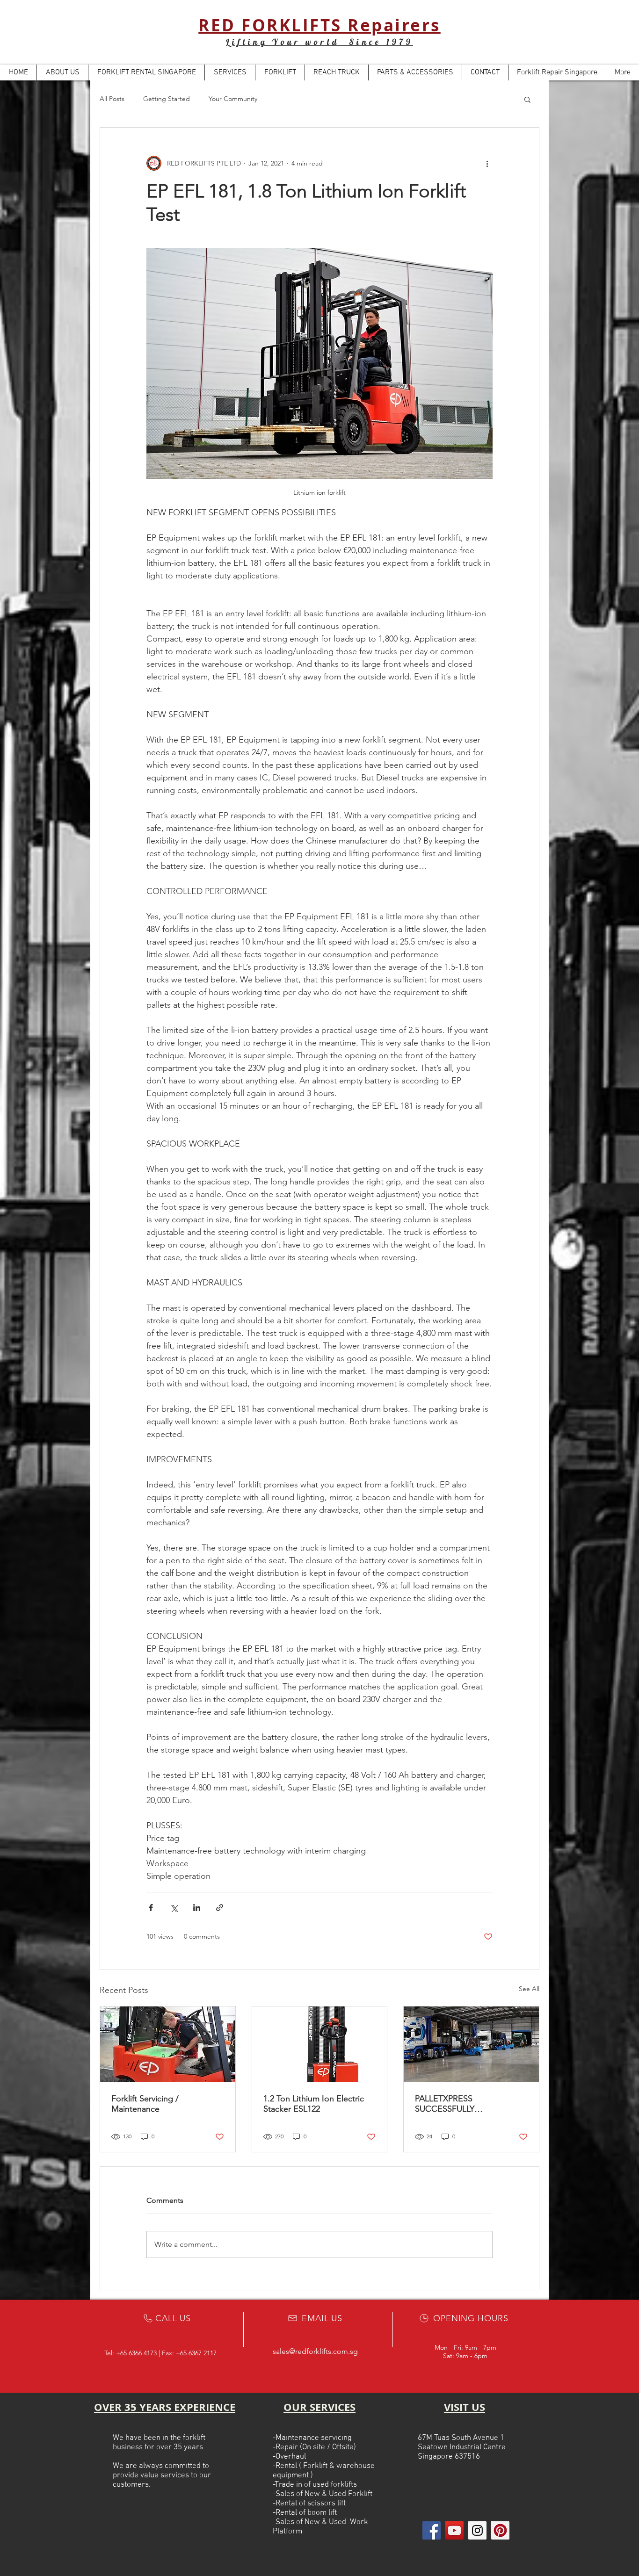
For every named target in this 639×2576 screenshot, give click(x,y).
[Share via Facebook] (151, 1908)
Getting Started (167, 99)
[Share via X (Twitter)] (174, 1908)
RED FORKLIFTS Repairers (319, 25)
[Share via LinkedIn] (197, 1908)
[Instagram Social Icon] (477, 2530)
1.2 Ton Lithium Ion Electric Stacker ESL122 (314, 2104)
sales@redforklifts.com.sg (315, 2351)
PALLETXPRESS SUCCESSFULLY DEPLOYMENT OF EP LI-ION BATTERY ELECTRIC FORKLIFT (470, 2104)
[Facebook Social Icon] (432, 2530)
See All (529, 1989)
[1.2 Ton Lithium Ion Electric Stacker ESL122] (320, 2044)
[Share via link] (220, 1908)
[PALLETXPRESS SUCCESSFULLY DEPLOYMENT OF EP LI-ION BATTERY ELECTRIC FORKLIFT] (471, 2044)
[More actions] (487, 163)
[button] (527, 99)
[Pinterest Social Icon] (500, 2530)
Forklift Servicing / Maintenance (145, 2104)
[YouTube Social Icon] (454, 2530)
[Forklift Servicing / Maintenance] (168, 2044)
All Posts (112, 99)
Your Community (233, 99)
